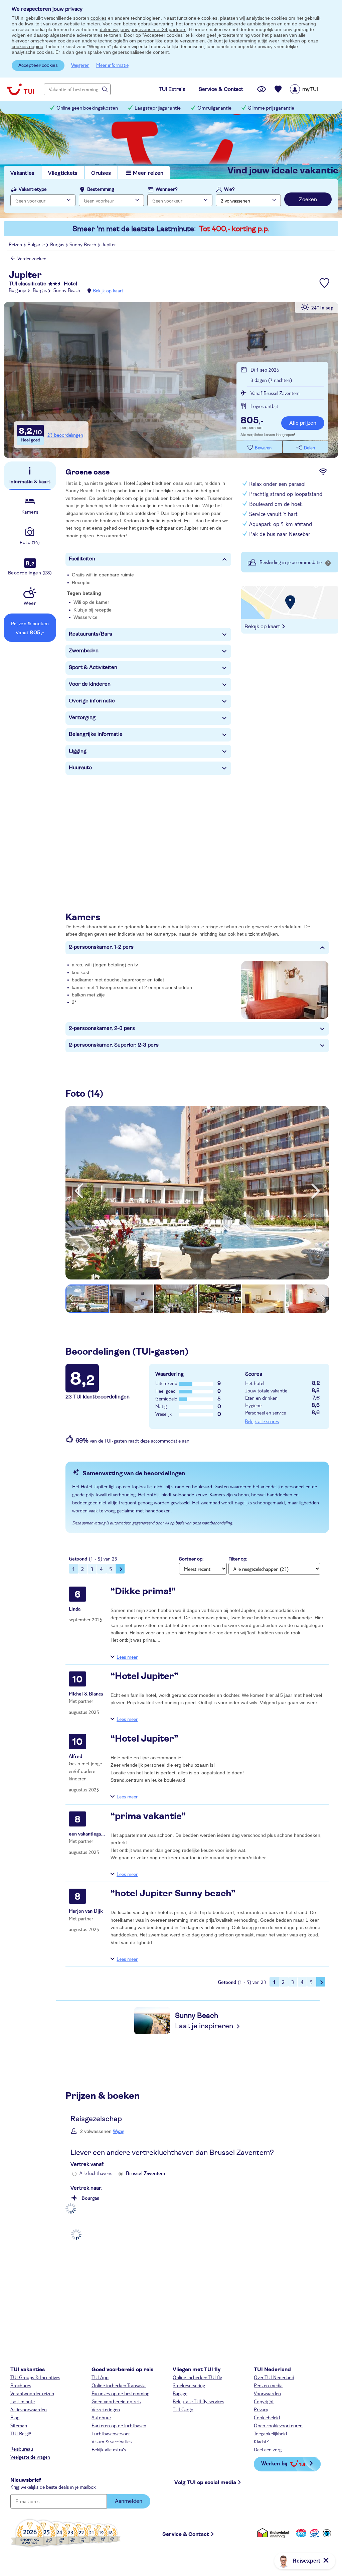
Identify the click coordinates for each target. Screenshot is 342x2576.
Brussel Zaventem (145, 2173)
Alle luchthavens (96, 2173)
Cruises (101, 173)
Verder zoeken (32, 258)
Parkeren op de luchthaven (119, 2425)
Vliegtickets (63, 173)
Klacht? (261, 2441)
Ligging (78, 751)
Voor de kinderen (90, 684)
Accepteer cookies (38, 65)
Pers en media (268, 2385)
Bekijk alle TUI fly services (198, 2401)
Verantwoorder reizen (32, 2393)
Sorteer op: (191, 1559)
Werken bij (274, 2463)
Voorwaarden (267, 2393)
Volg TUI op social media (205, 2482)
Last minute (23, 2401)
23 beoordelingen (65, 435)
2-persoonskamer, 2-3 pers (102, 1028)
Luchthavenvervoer (111, 2433)
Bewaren (263, 448)
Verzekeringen (106, 2409)
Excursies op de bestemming (120, 2393)
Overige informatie (92, 701)
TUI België (21, 2433)
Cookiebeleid (267, 2417)
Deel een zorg (268, 2449)
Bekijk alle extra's (109, 2449)
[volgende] (316, 1191)
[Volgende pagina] (120, 1569)
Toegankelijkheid (270, 2433)
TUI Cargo (183, 2409)
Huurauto (80, 768)
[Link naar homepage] (20, 89)
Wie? (229, 189)
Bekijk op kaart (108, 290)
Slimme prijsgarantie (271, 108)
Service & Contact (186, 2534)
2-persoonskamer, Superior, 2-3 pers (114, 1045)
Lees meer (127, 1657)
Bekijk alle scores (262, 1421)
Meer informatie (112, 65)
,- (252, 421)
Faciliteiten (82, 559)
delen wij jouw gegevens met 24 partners (143, 29)
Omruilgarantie (214, 108)
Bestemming (101, 189)
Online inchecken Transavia (119, 2385)
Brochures (21, 2385)
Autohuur (101, 2417)
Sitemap (19, 2425)
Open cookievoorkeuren (278, 2425)
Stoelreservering (189, 2385)
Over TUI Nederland (274, 2377)
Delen (309, 448)
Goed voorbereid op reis (116, 2401)
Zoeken (308, 199)
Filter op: (238, 1559)
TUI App (100, 2377)
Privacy (261, 2409)
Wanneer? (167, 189)
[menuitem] (312, 89)
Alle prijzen (303, 423)
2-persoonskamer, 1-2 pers (101, 947)
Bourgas (90, 2198)
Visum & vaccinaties (112, 2441)
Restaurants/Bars (91, 634)
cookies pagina (28, 46)
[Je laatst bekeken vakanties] (262, 89)
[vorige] (79, 1191)
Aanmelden (129, 2501)
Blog (15, 2417)
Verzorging (82, 717)
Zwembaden (84, 651)
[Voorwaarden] (314, 2533)
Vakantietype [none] (33, 189)
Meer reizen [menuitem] (148, 173)
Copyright (264, 2401)
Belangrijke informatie (96, 734)
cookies (99, 18)
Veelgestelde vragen (30, 2457)
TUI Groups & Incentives (35, 2377)
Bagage (180, 2393)
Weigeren (80, 65)
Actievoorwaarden (29, 2409)
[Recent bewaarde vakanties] (278, 89)
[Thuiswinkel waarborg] (274, 2533)
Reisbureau (22, 2449)
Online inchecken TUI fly (197, 2377)
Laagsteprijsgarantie (158, 108)
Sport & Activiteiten (93, 667)
